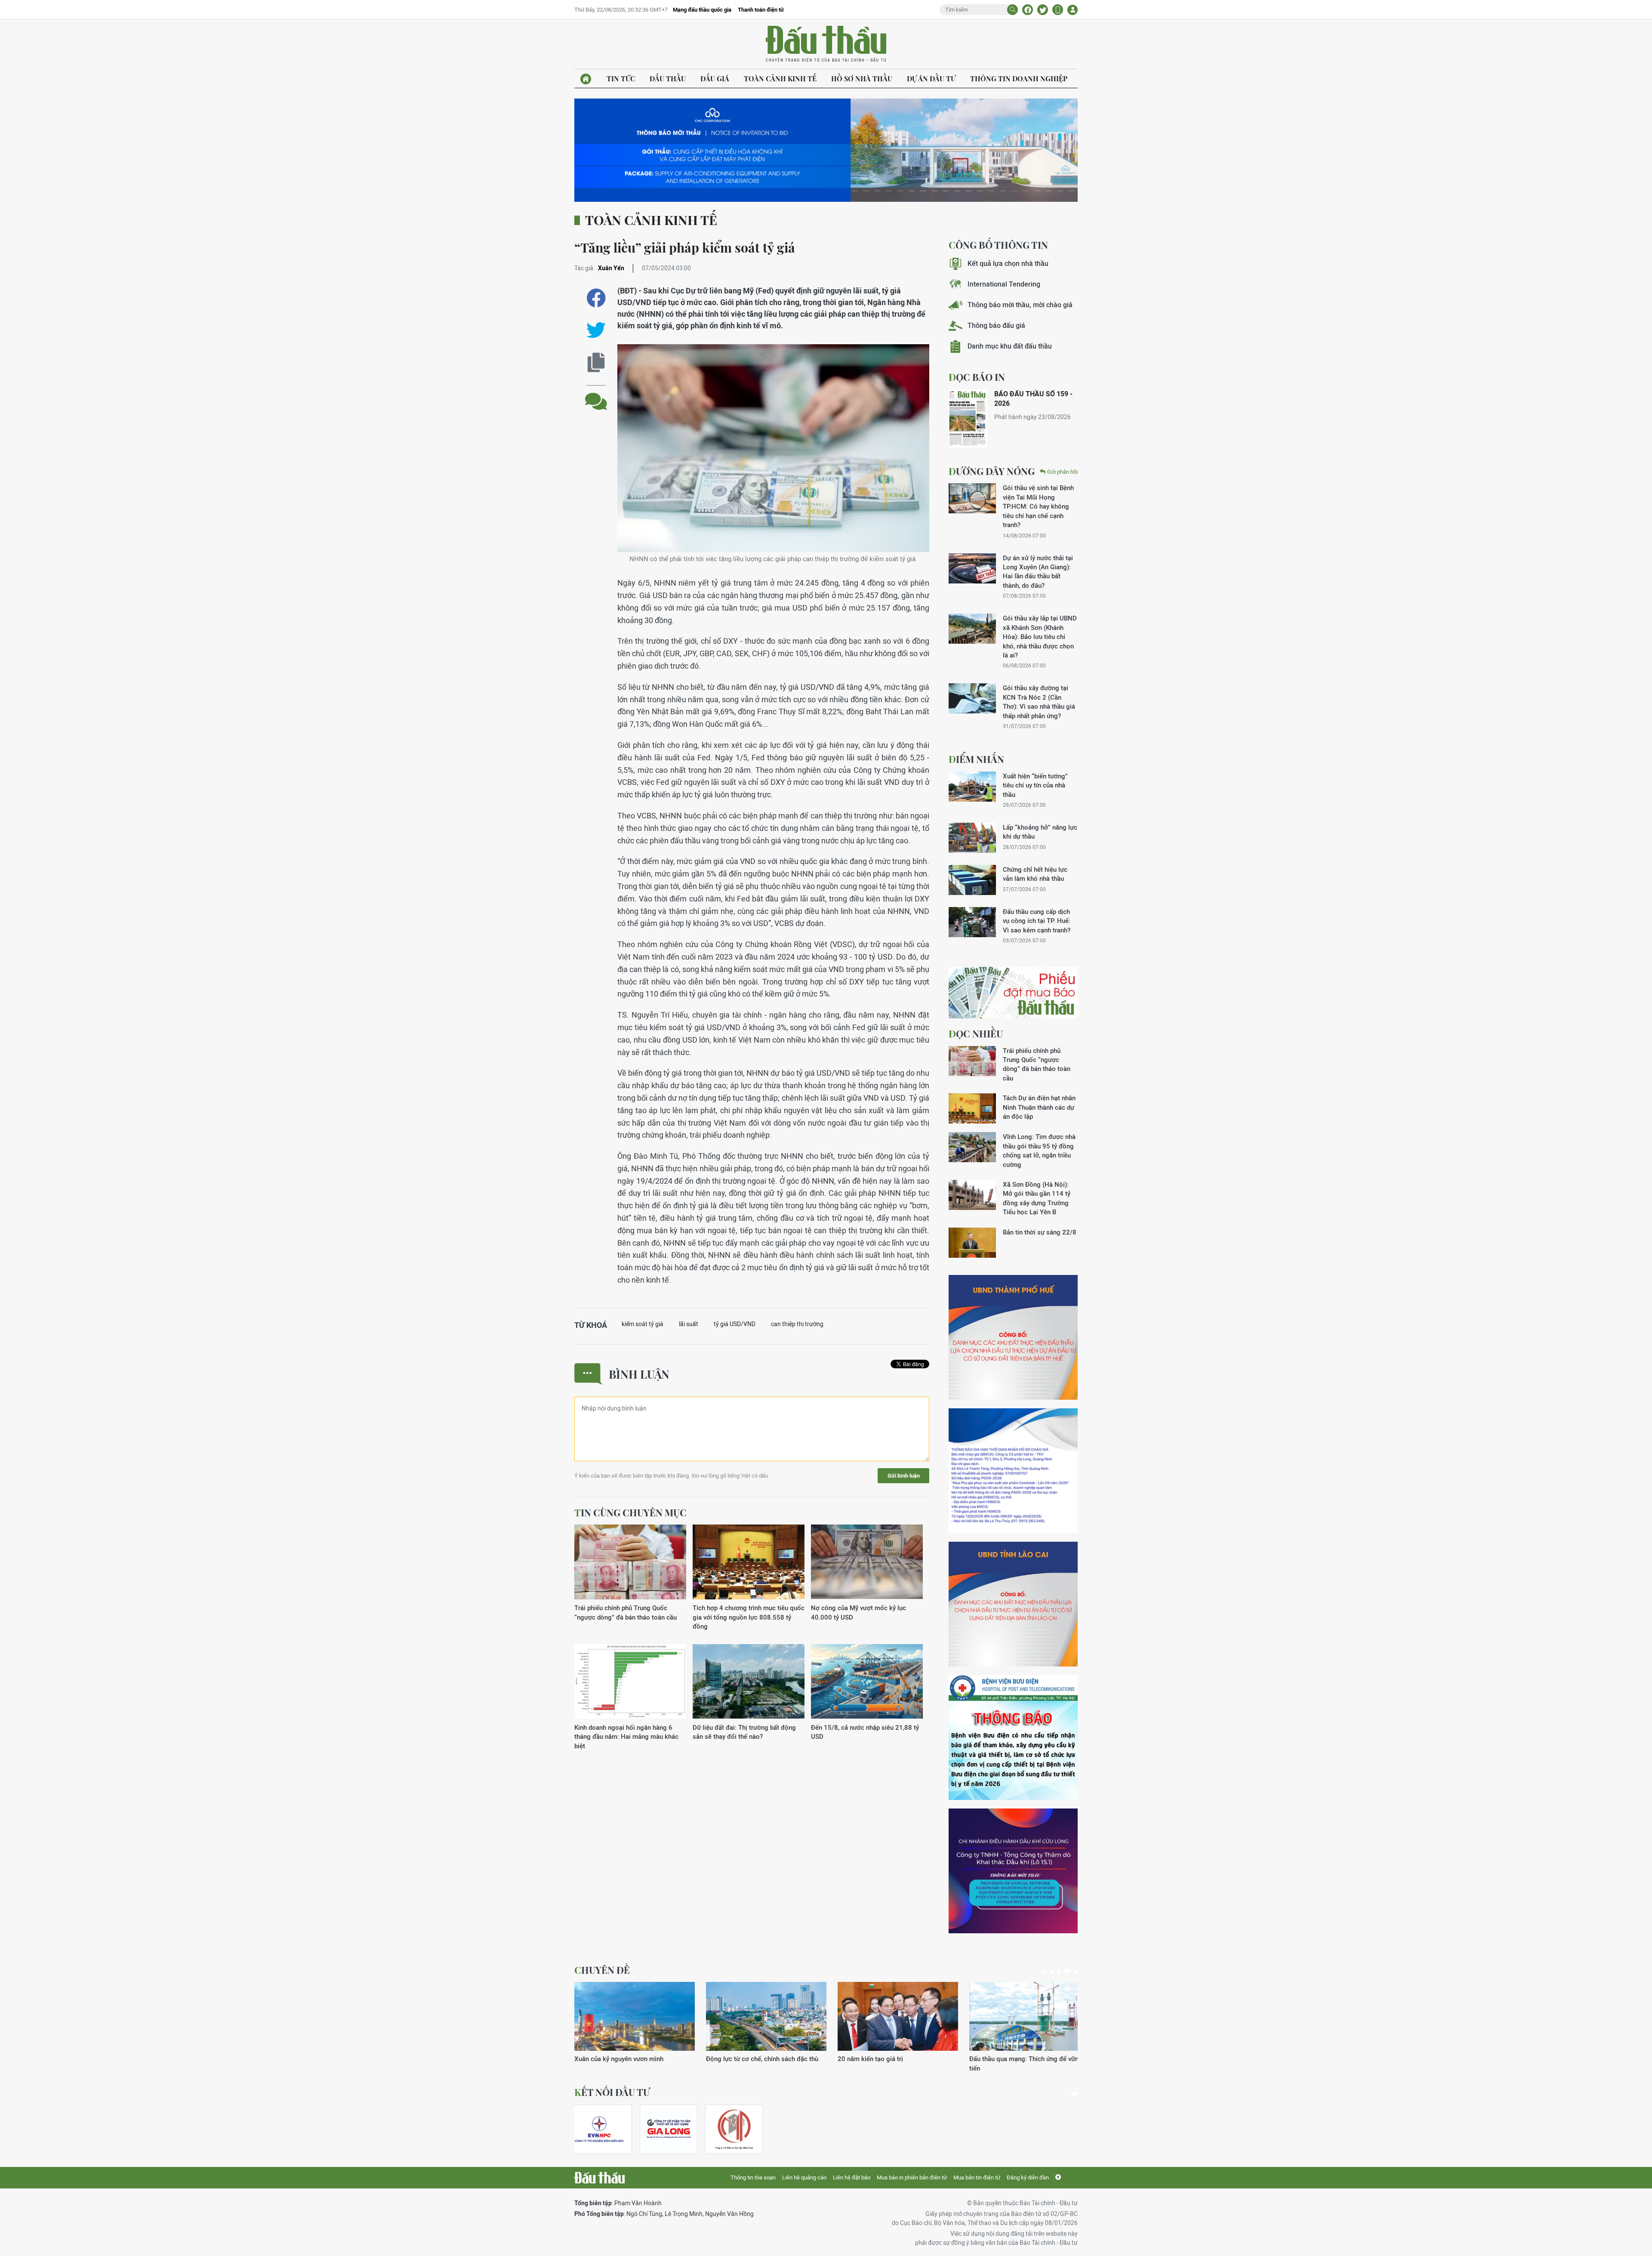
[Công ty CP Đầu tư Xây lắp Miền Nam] (734, 2129)
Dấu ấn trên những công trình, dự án (889, 2059)
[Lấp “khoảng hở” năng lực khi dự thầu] (972, 838)
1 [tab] (1045, 1971)
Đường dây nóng (992, 471)
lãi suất (689, 1324)
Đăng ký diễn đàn (1028, 2177)
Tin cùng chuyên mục (630, 1512)
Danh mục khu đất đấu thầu (1010, 346)
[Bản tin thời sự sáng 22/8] (972, 1243)
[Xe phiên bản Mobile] (1058, 10)
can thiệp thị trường (797, 1324)
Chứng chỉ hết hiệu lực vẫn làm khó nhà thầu (1035, 874)
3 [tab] (1059, 1971)
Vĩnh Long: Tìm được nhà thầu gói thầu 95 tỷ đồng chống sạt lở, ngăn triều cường (1039, 1150)
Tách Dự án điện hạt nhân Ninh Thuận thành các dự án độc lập (1039, 1107)
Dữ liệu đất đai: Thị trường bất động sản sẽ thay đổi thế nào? (744, 1732)
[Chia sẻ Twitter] (1043, 10)
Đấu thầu (668, 79)
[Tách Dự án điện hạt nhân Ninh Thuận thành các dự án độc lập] (972, 1108)
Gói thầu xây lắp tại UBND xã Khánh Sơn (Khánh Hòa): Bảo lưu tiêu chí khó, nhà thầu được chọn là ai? (1040, 637)
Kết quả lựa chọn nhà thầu (1008, 264)
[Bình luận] (596, 395)
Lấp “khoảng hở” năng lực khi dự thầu (1040, 832)
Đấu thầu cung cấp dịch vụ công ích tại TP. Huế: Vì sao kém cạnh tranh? (1037, 921)
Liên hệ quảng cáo (804, 2177)
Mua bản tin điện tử (977, 2177)
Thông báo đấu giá (996, 326)
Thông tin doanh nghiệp (1019, 79)
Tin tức (621, 79)
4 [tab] (1066, 1971)
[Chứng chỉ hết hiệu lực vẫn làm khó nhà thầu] (972, 880)
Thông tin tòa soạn (753, 2177)
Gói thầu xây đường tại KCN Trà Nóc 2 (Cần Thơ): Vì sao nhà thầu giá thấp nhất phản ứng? (1039, 702)
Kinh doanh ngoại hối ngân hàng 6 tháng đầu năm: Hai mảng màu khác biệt (626, 1737)
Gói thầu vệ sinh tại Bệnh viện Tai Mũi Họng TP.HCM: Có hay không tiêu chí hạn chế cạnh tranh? (1038, 506)
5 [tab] (1074, 1971)
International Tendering (1004, 284)
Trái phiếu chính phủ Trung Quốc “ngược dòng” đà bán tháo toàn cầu (626, 1612)
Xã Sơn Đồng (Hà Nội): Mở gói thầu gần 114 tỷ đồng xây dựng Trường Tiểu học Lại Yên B (1037, 1198)
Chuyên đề (602, 1970)
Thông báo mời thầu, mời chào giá (1020, 305)
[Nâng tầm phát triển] (766, 2016)
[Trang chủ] (586, 79)
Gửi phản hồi (1062, 472)
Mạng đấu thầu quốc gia (702, 10)
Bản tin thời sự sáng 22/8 (1040, 1232)
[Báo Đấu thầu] (599, 2178)
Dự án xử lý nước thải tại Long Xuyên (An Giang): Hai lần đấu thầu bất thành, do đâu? (1038, 572)
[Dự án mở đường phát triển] (1029, 2016)
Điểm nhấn (976, 759)
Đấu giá (715, 79)
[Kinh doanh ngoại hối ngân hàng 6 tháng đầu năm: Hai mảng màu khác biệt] (630, 1682)
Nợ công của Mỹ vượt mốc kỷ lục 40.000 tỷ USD (858, 1612)
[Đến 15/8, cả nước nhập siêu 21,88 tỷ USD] (867, 1682)
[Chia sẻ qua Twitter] (596, 330)
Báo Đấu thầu (826, 44)
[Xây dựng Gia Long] (669, 2129)
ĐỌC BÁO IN (977, 377)
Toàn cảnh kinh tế (780, 79)
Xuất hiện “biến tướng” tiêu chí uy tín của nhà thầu (1035, 785)
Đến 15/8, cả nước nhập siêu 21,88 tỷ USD (865, 1732)
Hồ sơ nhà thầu (862, 79)
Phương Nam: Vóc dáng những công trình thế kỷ (634, 2063)
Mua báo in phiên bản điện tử (912, 2177)
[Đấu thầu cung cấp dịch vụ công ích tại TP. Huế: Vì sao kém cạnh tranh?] (972, 922)
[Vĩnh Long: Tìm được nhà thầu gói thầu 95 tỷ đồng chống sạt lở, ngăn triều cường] (972, 1147)
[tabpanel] (635, 2027)
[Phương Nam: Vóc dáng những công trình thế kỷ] (635, 2016)
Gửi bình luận (904, 1476)
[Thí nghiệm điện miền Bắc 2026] (599, 2129)
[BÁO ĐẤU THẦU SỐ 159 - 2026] (968, 418)
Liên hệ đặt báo (852, 2177)
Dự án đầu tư (931, 79)
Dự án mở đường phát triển (1008, 2059)
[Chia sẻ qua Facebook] (596, 298)
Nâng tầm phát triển (735, 2059)
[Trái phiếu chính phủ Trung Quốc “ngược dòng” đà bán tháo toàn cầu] (630, 1562)
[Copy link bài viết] (596, 363)
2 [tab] (1052, 1971)
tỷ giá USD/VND (735, 1324)
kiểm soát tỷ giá (643, 1324)
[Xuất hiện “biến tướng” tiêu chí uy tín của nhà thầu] (972, 787)
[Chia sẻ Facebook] (1028, 10)
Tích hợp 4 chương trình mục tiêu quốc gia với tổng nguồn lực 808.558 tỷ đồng (749, 1617)
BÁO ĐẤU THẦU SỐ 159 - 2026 (1033, 399)
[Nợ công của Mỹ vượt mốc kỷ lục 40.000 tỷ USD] (867, 1562)
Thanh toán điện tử (761, 10)
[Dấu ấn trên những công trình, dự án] (898, 2016)
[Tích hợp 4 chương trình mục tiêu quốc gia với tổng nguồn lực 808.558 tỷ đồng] (749, 1562)
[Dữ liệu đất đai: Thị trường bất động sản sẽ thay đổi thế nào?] (749, 1682)
